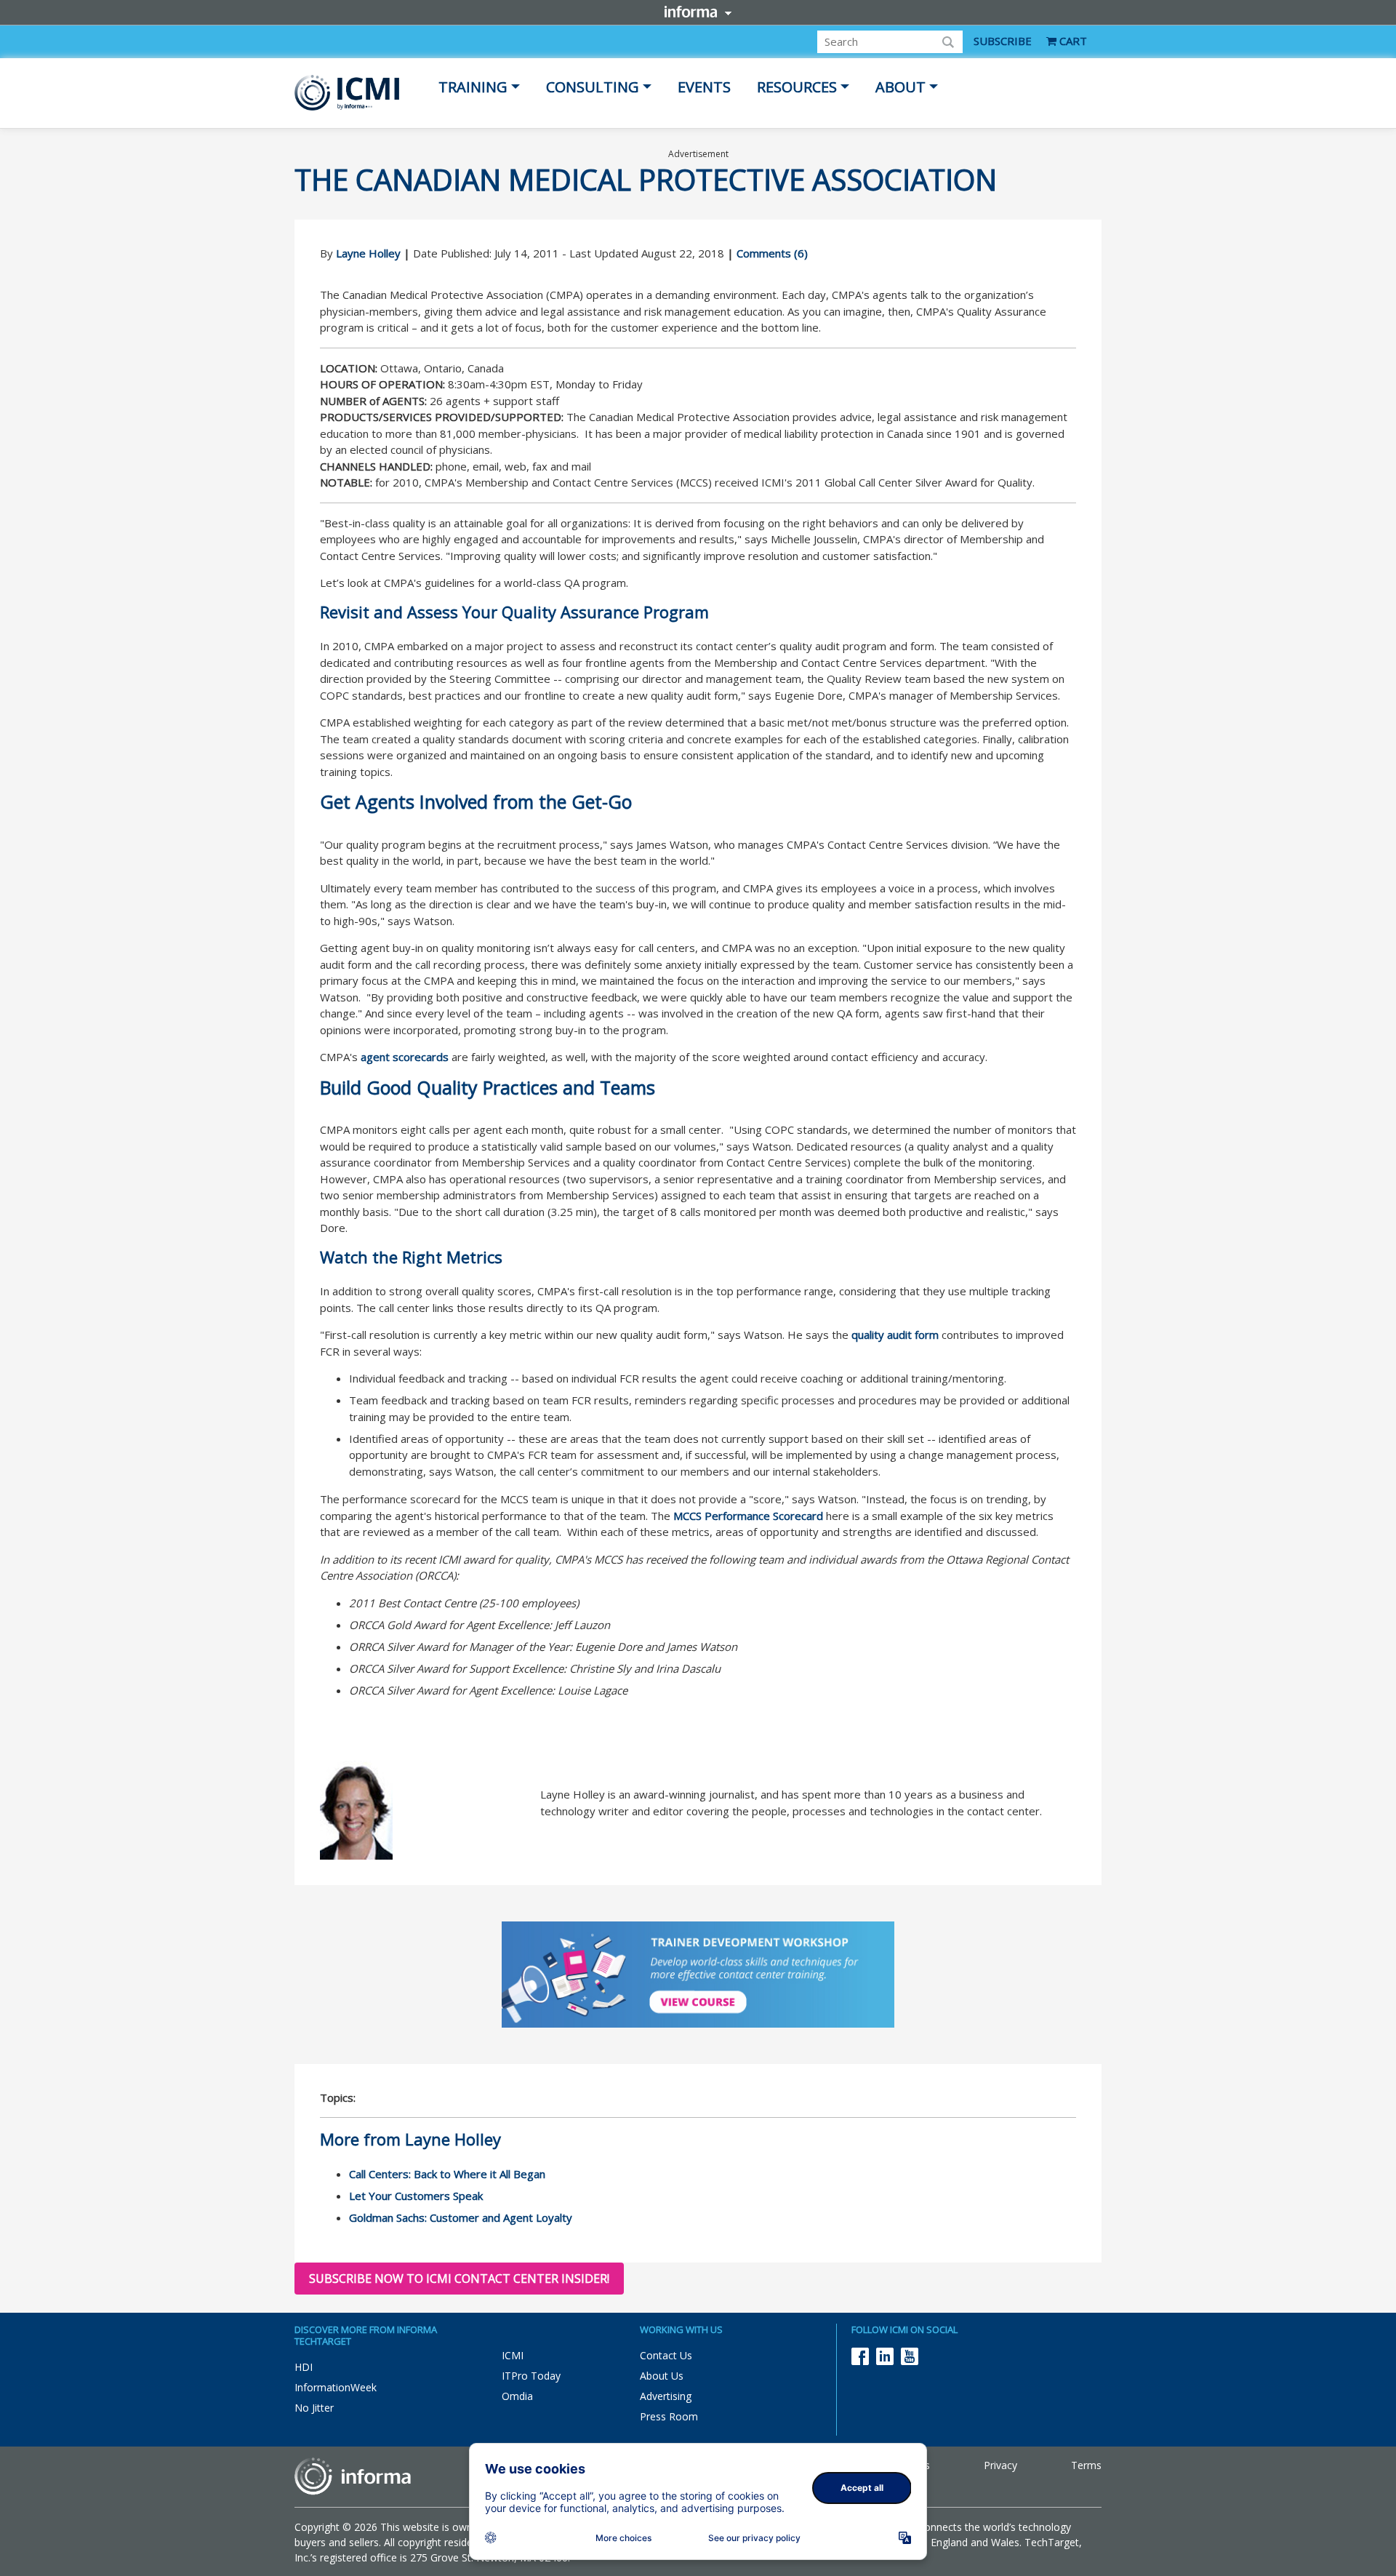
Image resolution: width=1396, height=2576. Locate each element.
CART (1072, 41)
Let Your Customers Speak (416, 2196)
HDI (304, 2367)
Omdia (517, 2396)
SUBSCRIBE (1003, 41)
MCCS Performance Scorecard (748, 1516)
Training (473, 87)
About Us (662, 2376)
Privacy (1000, 2465)
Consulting (593, 87)
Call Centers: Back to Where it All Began (447, 2174)
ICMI (513, 2355)
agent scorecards (405, 1057)
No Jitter (314, 2408)
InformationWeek (336, 2387)
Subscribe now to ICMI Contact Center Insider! (459, 2279)
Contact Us (666, 2355)
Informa (698, 12)
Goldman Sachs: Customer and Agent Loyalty (461, 2217)
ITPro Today (531, 2376)
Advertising (666, 2396)
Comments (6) (772, 253)
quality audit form (895, 1335)
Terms (1086, 2465)
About (900, 87)
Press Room (669, 2416)
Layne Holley (368, 253)
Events (704, 87)
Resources (797, 87)
